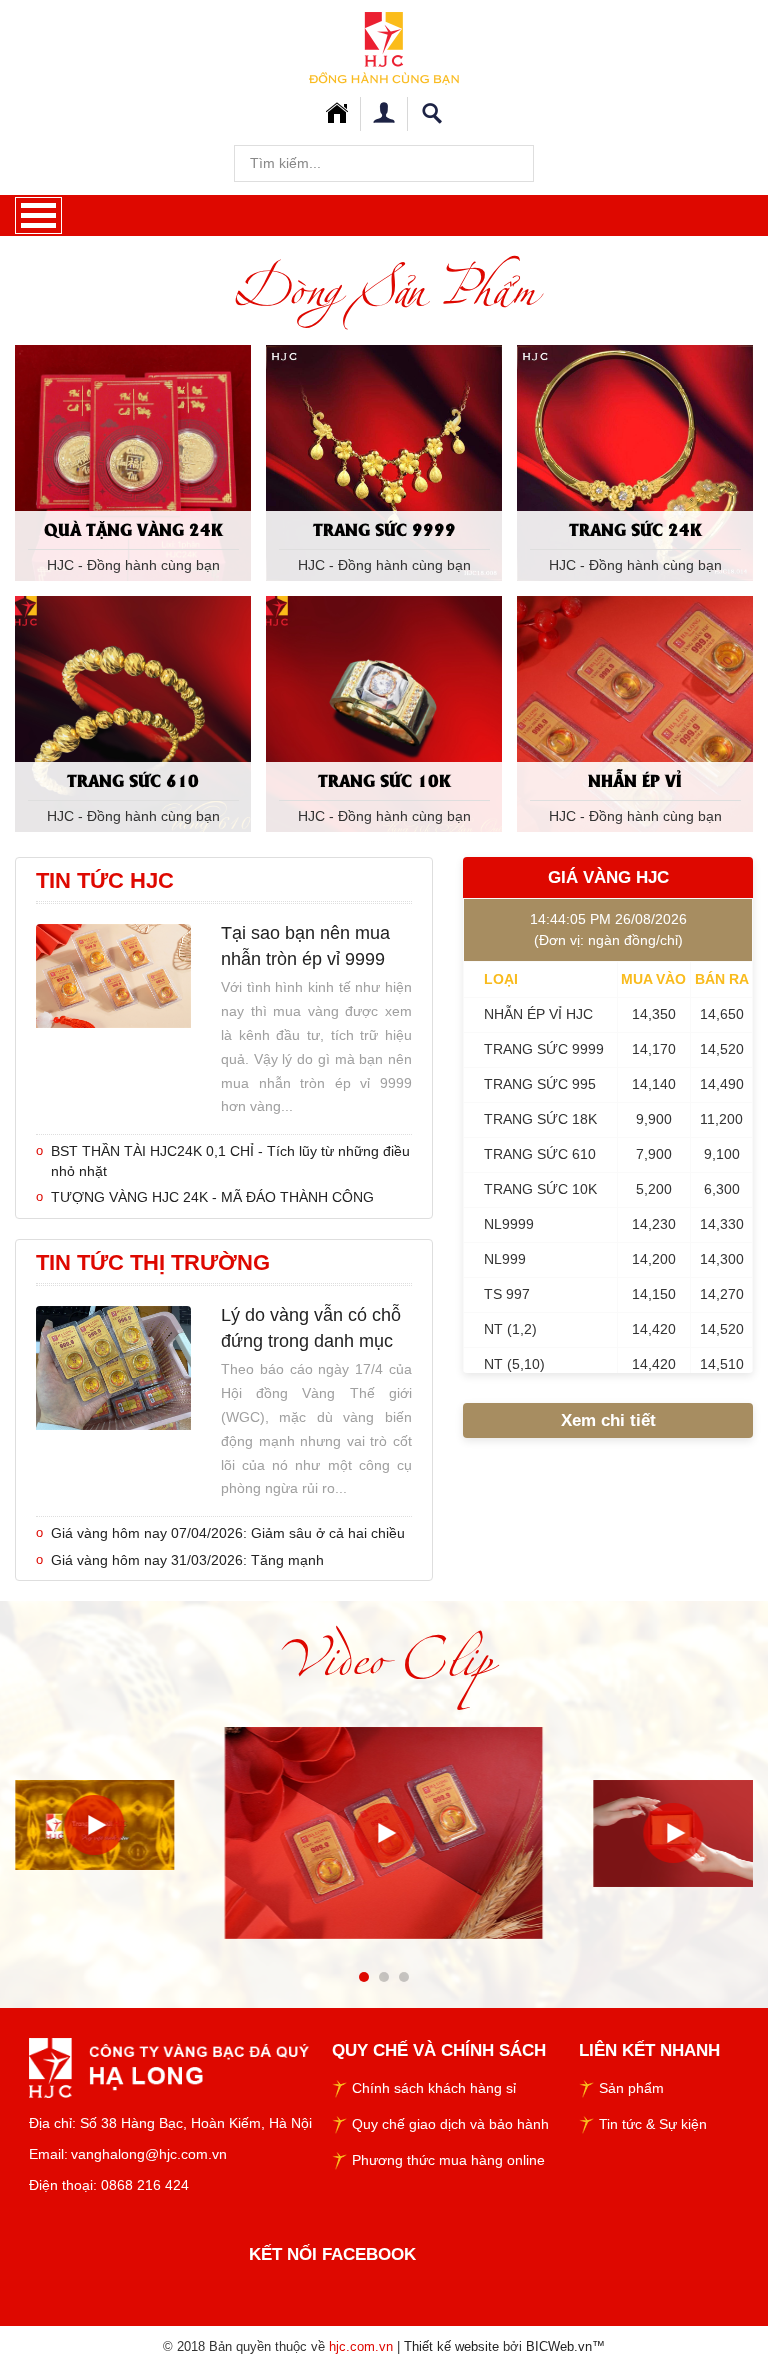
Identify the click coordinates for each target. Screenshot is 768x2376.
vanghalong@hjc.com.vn (149, 2154)
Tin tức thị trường (153, 1262)
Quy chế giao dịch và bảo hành (450, 2124)
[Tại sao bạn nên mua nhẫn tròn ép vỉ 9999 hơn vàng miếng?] (113, 975)
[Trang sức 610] (133, 713)
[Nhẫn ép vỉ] (635, 713)
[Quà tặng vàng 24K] (133, 462)
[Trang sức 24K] (635, 462)
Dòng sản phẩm (384, 288)
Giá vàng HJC (608, 877)
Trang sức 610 (133, 779)
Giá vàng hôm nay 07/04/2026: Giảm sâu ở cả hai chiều (228, 1533)
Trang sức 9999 (384, 528)
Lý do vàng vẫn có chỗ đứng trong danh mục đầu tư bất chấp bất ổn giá (311, 1329)
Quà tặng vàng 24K (133, 528)
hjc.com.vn (361, 2346)
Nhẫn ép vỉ (635, 779)
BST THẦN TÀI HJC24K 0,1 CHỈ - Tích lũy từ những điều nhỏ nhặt (230, 1161)
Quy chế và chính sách (439, 2050)
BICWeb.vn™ (565, 2346)
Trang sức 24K (635, 528)
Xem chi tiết (608, 1420)
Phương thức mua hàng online (448, 2160)
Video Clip (384, 1658)
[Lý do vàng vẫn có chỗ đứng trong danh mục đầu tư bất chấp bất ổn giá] (113, 1367)
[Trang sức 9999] (384, 462)
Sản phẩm (631, 2088)
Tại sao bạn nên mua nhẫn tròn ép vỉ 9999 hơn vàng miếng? (305, 947)
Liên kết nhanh (649, 2050)
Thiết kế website (451, 2346)
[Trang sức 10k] (384, 713)
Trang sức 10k (384, 779)
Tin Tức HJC (105, 880)
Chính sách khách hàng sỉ (434, 2088)
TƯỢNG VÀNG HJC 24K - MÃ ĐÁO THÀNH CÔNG (212, 1197)
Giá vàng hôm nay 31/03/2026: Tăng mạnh (187, 1560)
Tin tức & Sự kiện (653, 2124)
